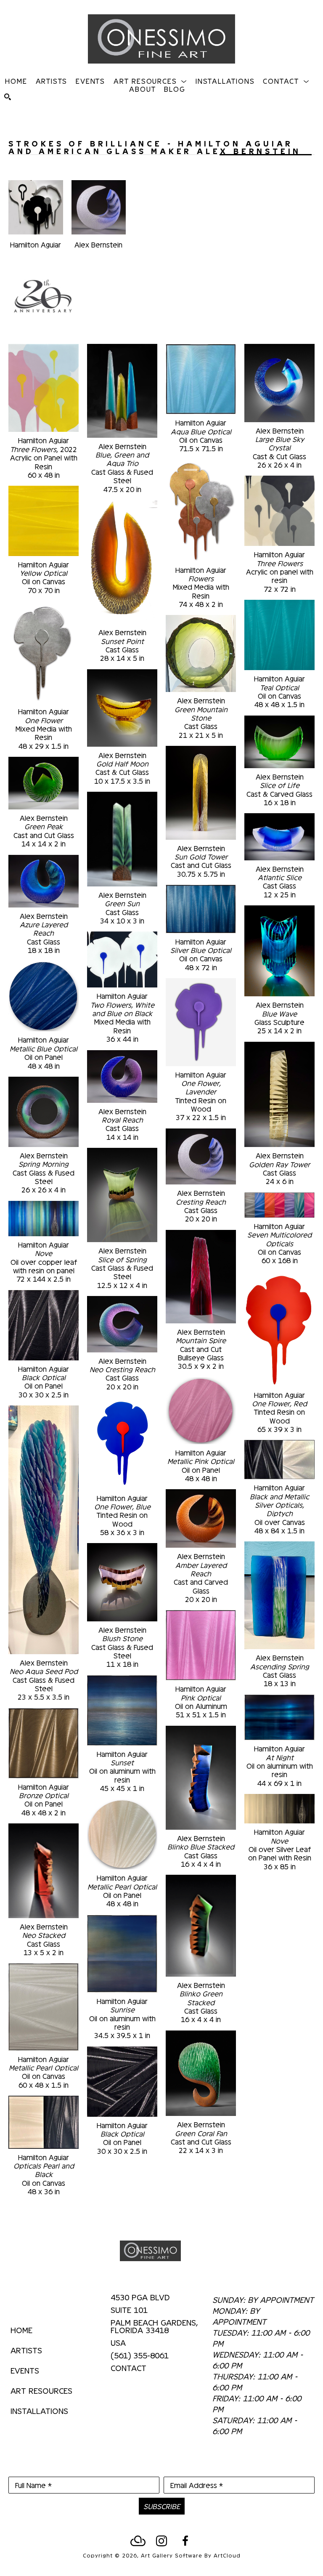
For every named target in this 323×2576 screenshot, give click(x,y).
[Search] (8, 97)
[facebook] (185, 2541)
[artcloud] (138, 2541)
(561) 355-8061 (140, 2355)
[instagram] (161, 2541)
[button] (150, 81)
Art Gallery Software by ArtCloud (191, 2555)
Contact (128, 2368)
